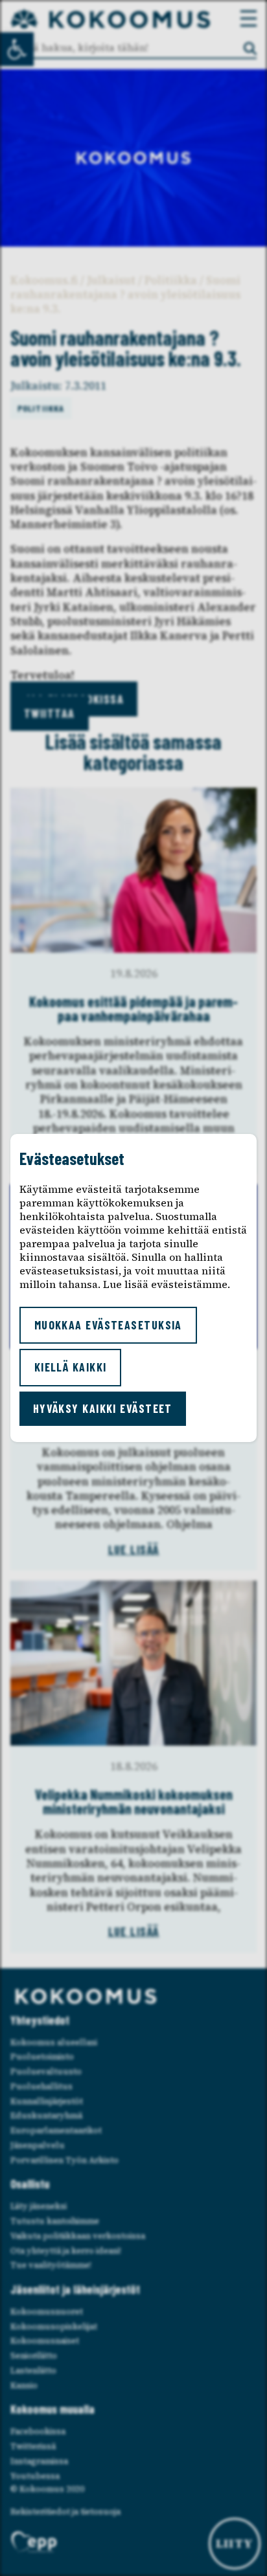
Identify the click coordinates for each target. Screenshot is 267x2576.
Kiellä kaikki (71, 1367)
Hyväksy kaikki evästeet (103, 1408)
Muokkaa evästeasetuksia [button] (108, 1325)
